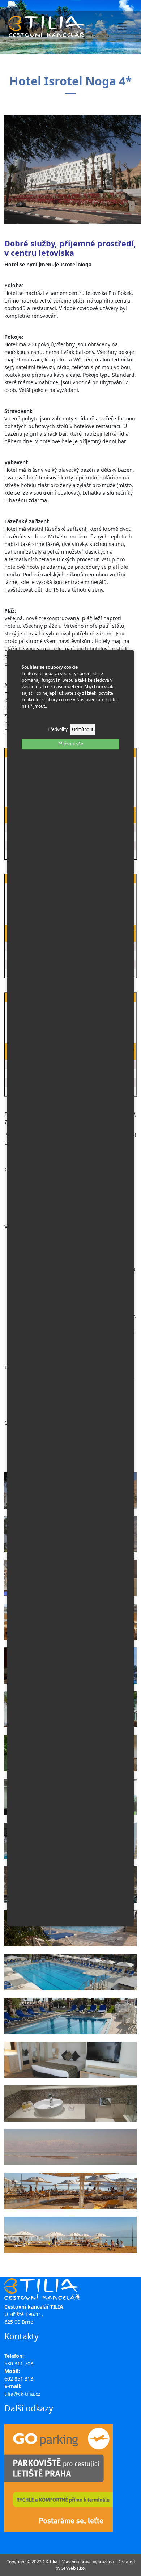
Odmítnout (83, 729)
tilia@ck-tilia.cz (22, 2394)
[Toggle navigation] (122, 26)
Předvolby (58, 729)
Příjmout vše (71, 744)
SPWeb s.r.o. (74, 2568)
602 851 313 (19, 2379)
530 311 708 (19, 2363)
